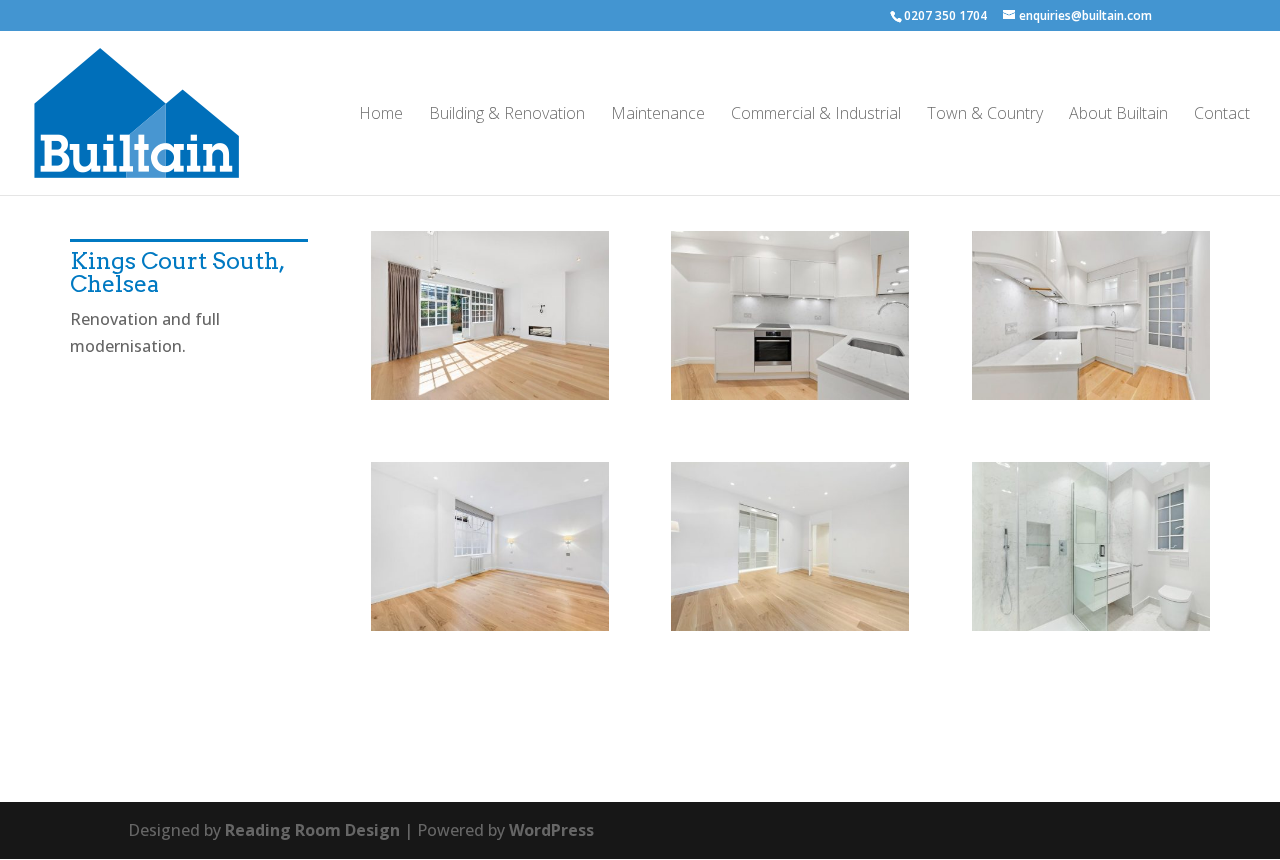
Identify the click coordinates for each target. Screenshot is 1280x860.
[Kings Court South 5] (790, 631)
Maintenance (658, 115)
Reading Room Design (312, 830)
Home (381, 115)
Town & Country (985, 115)
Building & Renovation (507, 115)
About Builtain (1118, 115)
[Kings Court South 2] (1091, 400)
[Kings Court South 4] (490, 631)
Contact (1222, 115)
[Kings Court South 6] (1091, 631)
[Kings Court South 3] (790, 400)
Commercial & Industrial (816, 115)
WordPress (551, 830)
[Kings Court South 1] (490, 400)
